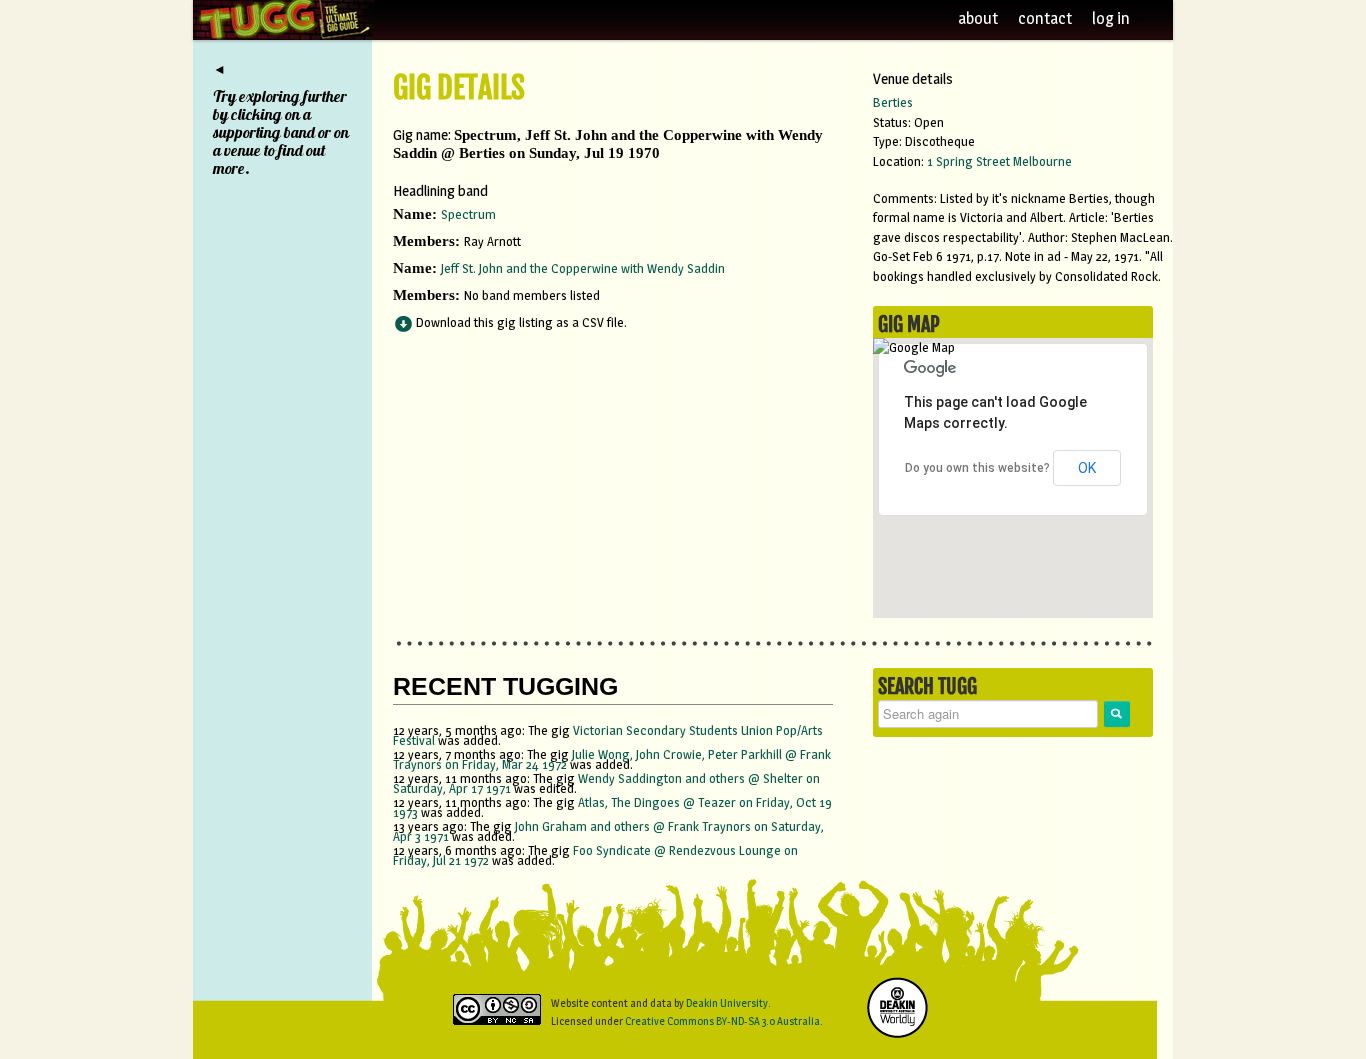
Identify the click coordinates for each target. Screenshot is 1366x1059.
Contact (1045, 18)
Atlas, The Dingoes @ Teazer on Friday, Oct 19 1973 (612, 807)
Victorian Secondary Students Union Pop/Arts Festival (608, 735)
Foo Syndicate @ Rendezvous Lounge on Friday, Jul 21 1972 (595, 855)
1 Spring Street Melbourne (999, 161)
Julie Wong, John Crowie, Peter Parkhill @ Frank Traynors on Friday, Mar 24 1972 (612, 759)
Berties (893, 102)
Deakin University (727, 1003)
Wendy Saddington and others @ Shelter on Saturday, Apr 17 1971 (606, 783)
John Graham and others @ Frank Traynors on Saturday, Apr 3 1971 (608, 831)
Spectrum (468, 214)
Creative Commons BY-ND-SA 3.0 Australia (722, 1021)
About (978, 18)
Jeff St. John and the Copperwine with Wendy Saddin (583, 268)
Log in (1112, 18)
